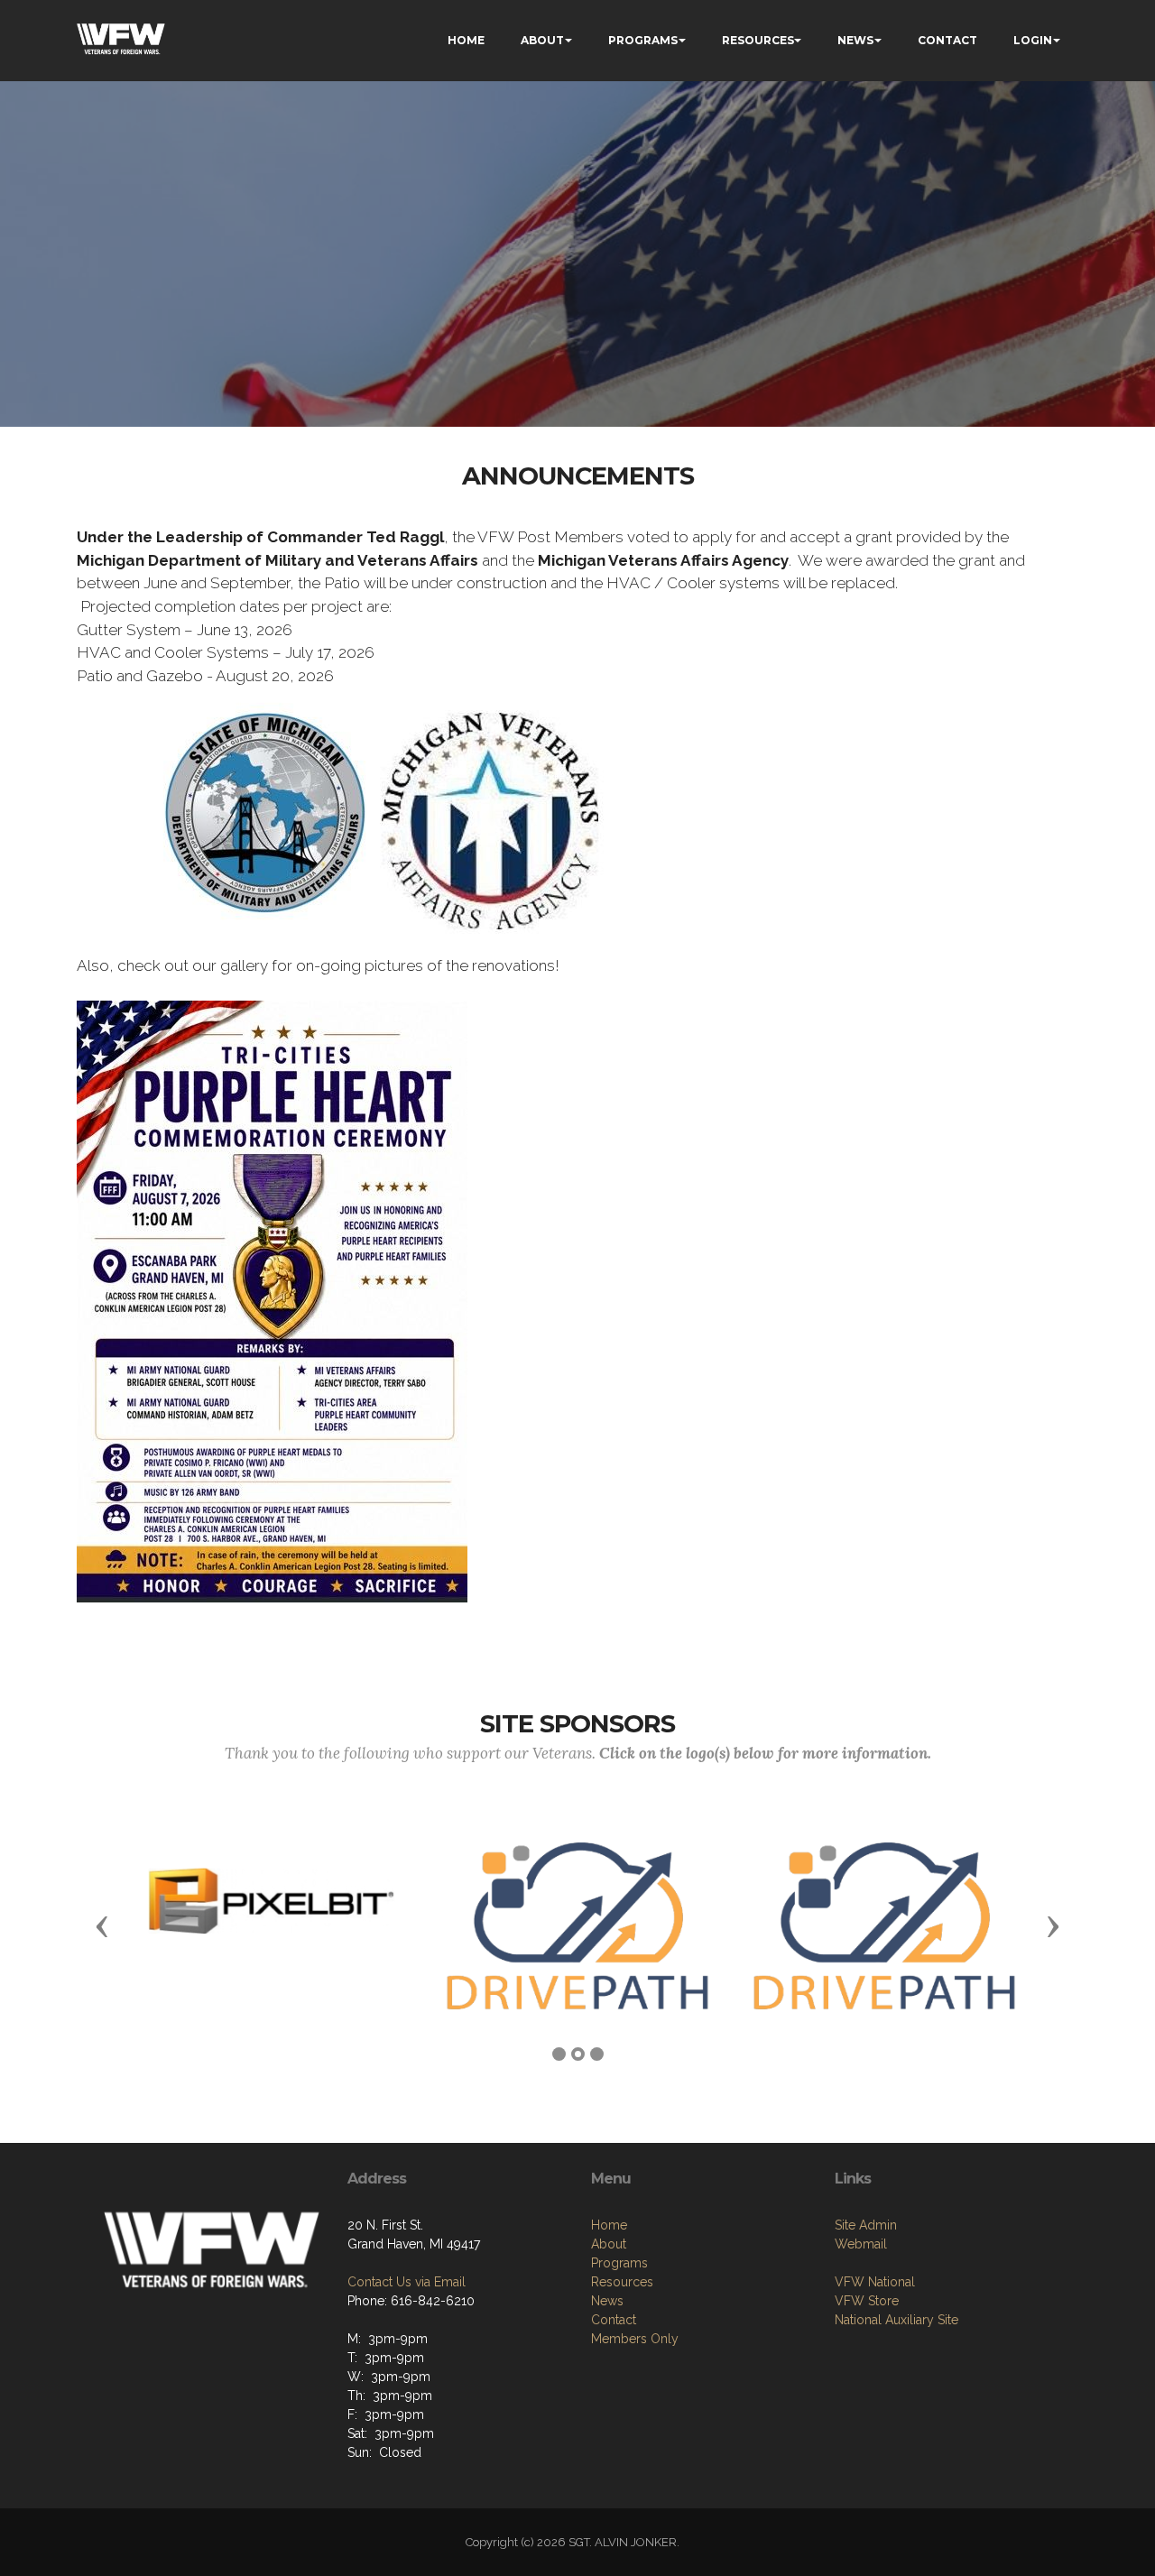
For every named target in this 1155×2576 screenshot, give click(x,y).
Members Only (635, 2339)
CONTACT (947, 40)
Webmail (861, 2244)
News (607, 2301)
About (609, 2244)
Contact (614, 2320)
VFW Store (867, 2301)
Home (609, 2225)
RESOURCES (758, 40)
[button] (102, 1925)
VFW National (875, 2282)
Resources (622, 2282)
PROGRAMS (643, 40)
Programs (619, 2263)
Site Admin (866, 2225)
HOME (466, 40)
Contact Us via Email (407, 2282)
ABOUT (542, 40)
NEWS (855, 40)
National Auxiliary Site (896, 2320)
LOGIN (1033, 40)
